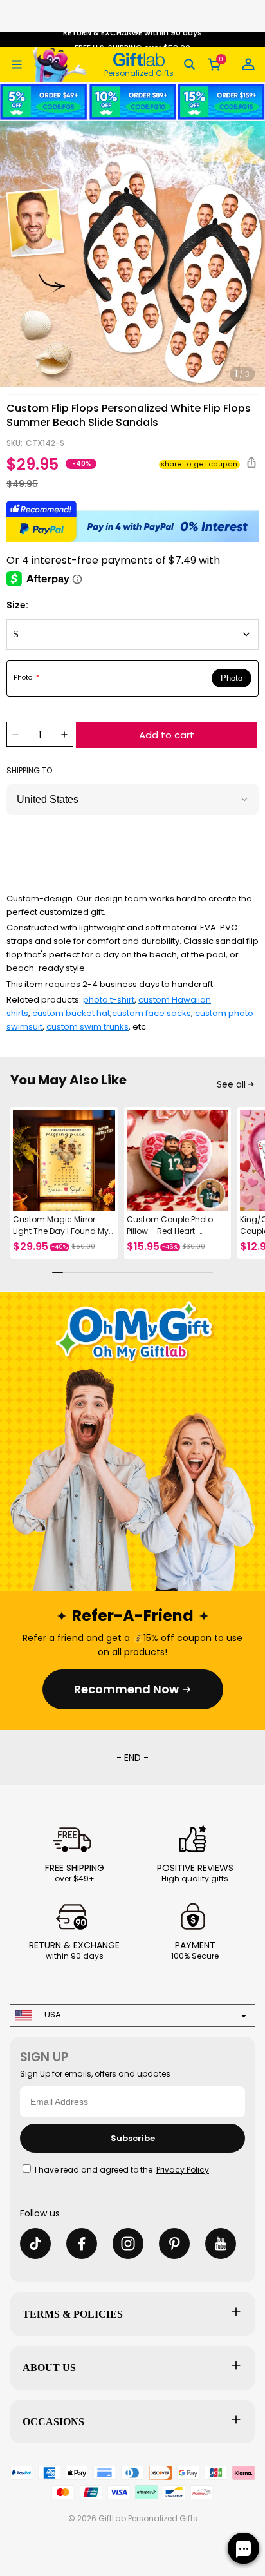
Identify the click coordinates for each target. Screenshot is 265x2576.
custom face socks (151, 1013)
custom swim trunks (87, 1027)
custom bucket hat (71, 1013)
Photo (232, 678)
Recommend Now (126, 1689)
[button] (17, 64)
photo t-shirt (109, 1000)
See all (231, 1084)
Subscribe (133, 2138)
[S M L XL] (132, 635)
